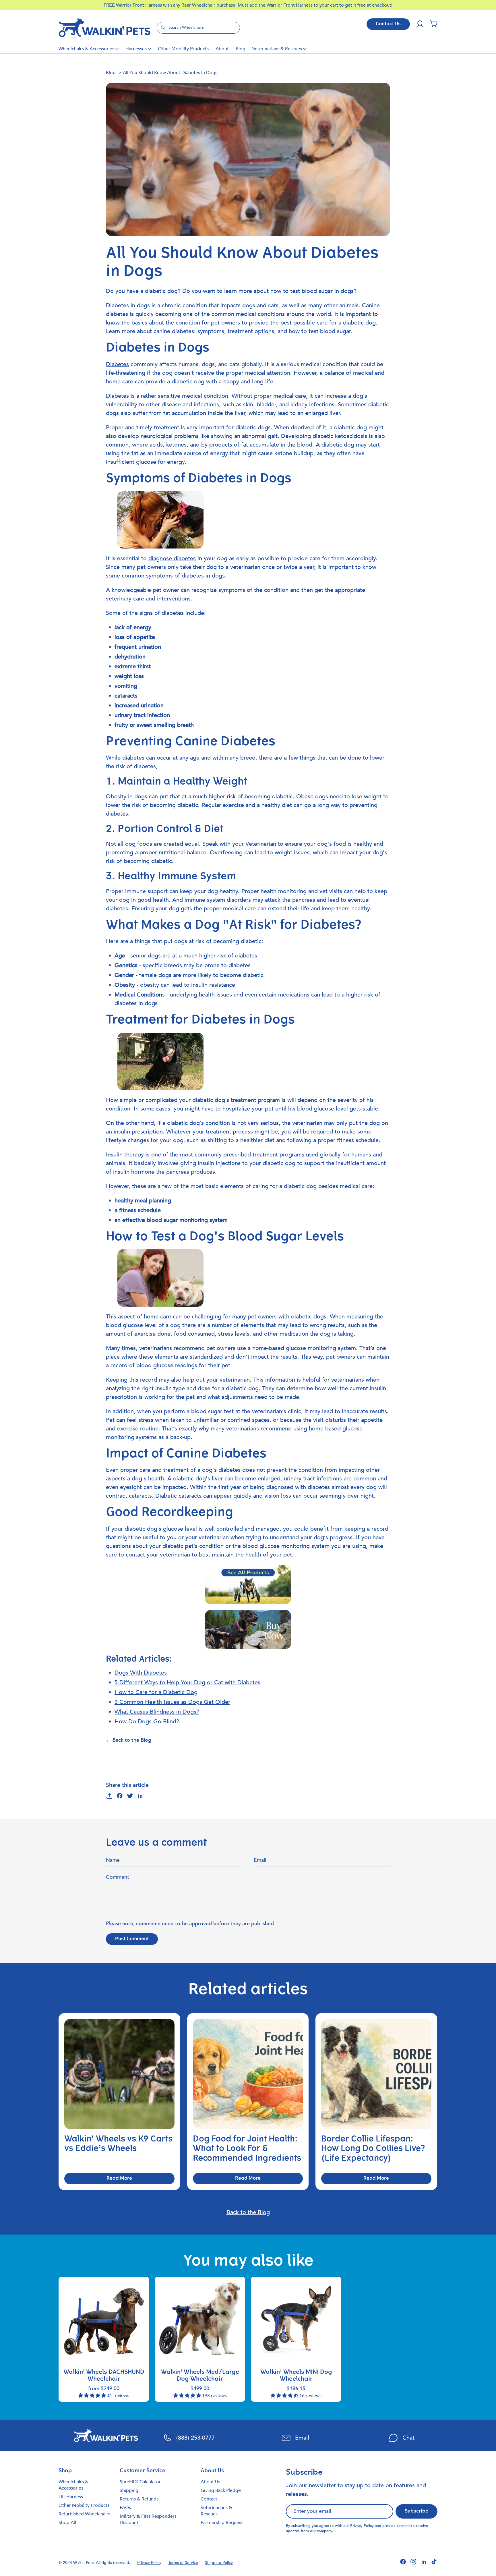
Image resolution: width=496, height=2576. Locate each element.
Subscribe (416, 2511)
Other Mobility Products (183, 49)
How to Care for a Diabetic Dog (156, 1692)
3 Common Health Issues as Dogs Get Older (172, 1702)
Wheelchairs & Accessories (86, 49)
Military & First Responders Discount (148, 2519)
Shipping (129, 2490)
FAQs (125, 2508)
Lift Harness (71, 2497)
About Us (210, 2482)
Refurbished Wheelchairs (84, 2514)
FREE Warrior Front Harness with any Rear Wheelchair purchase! (171, 5)
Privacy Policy (362, 2526)
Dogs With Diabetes (141, 1673)
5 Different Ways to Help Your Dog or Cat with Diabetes (187, 1682)
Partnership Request (222, 2523)
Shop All (67, 2523)
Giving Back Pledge (221, 2490)
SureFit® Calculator (140, 2482)
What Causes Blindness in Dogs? (157, 1712)
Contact (209, 2499)
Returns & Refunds (139, 2499)
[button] (434, 24)
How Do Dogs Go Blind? (147, 1721)
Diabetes (117, 364)
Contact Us (388, 24)
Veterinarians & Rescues (277, 49)
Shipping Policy (219, 2563)
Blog (241, 49)
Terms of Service (183, 2563)
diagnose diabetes (172, 558)
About (222, 49)
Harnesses (136, 49)
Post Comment (132, 1939)
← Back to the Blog (129, 1740)
